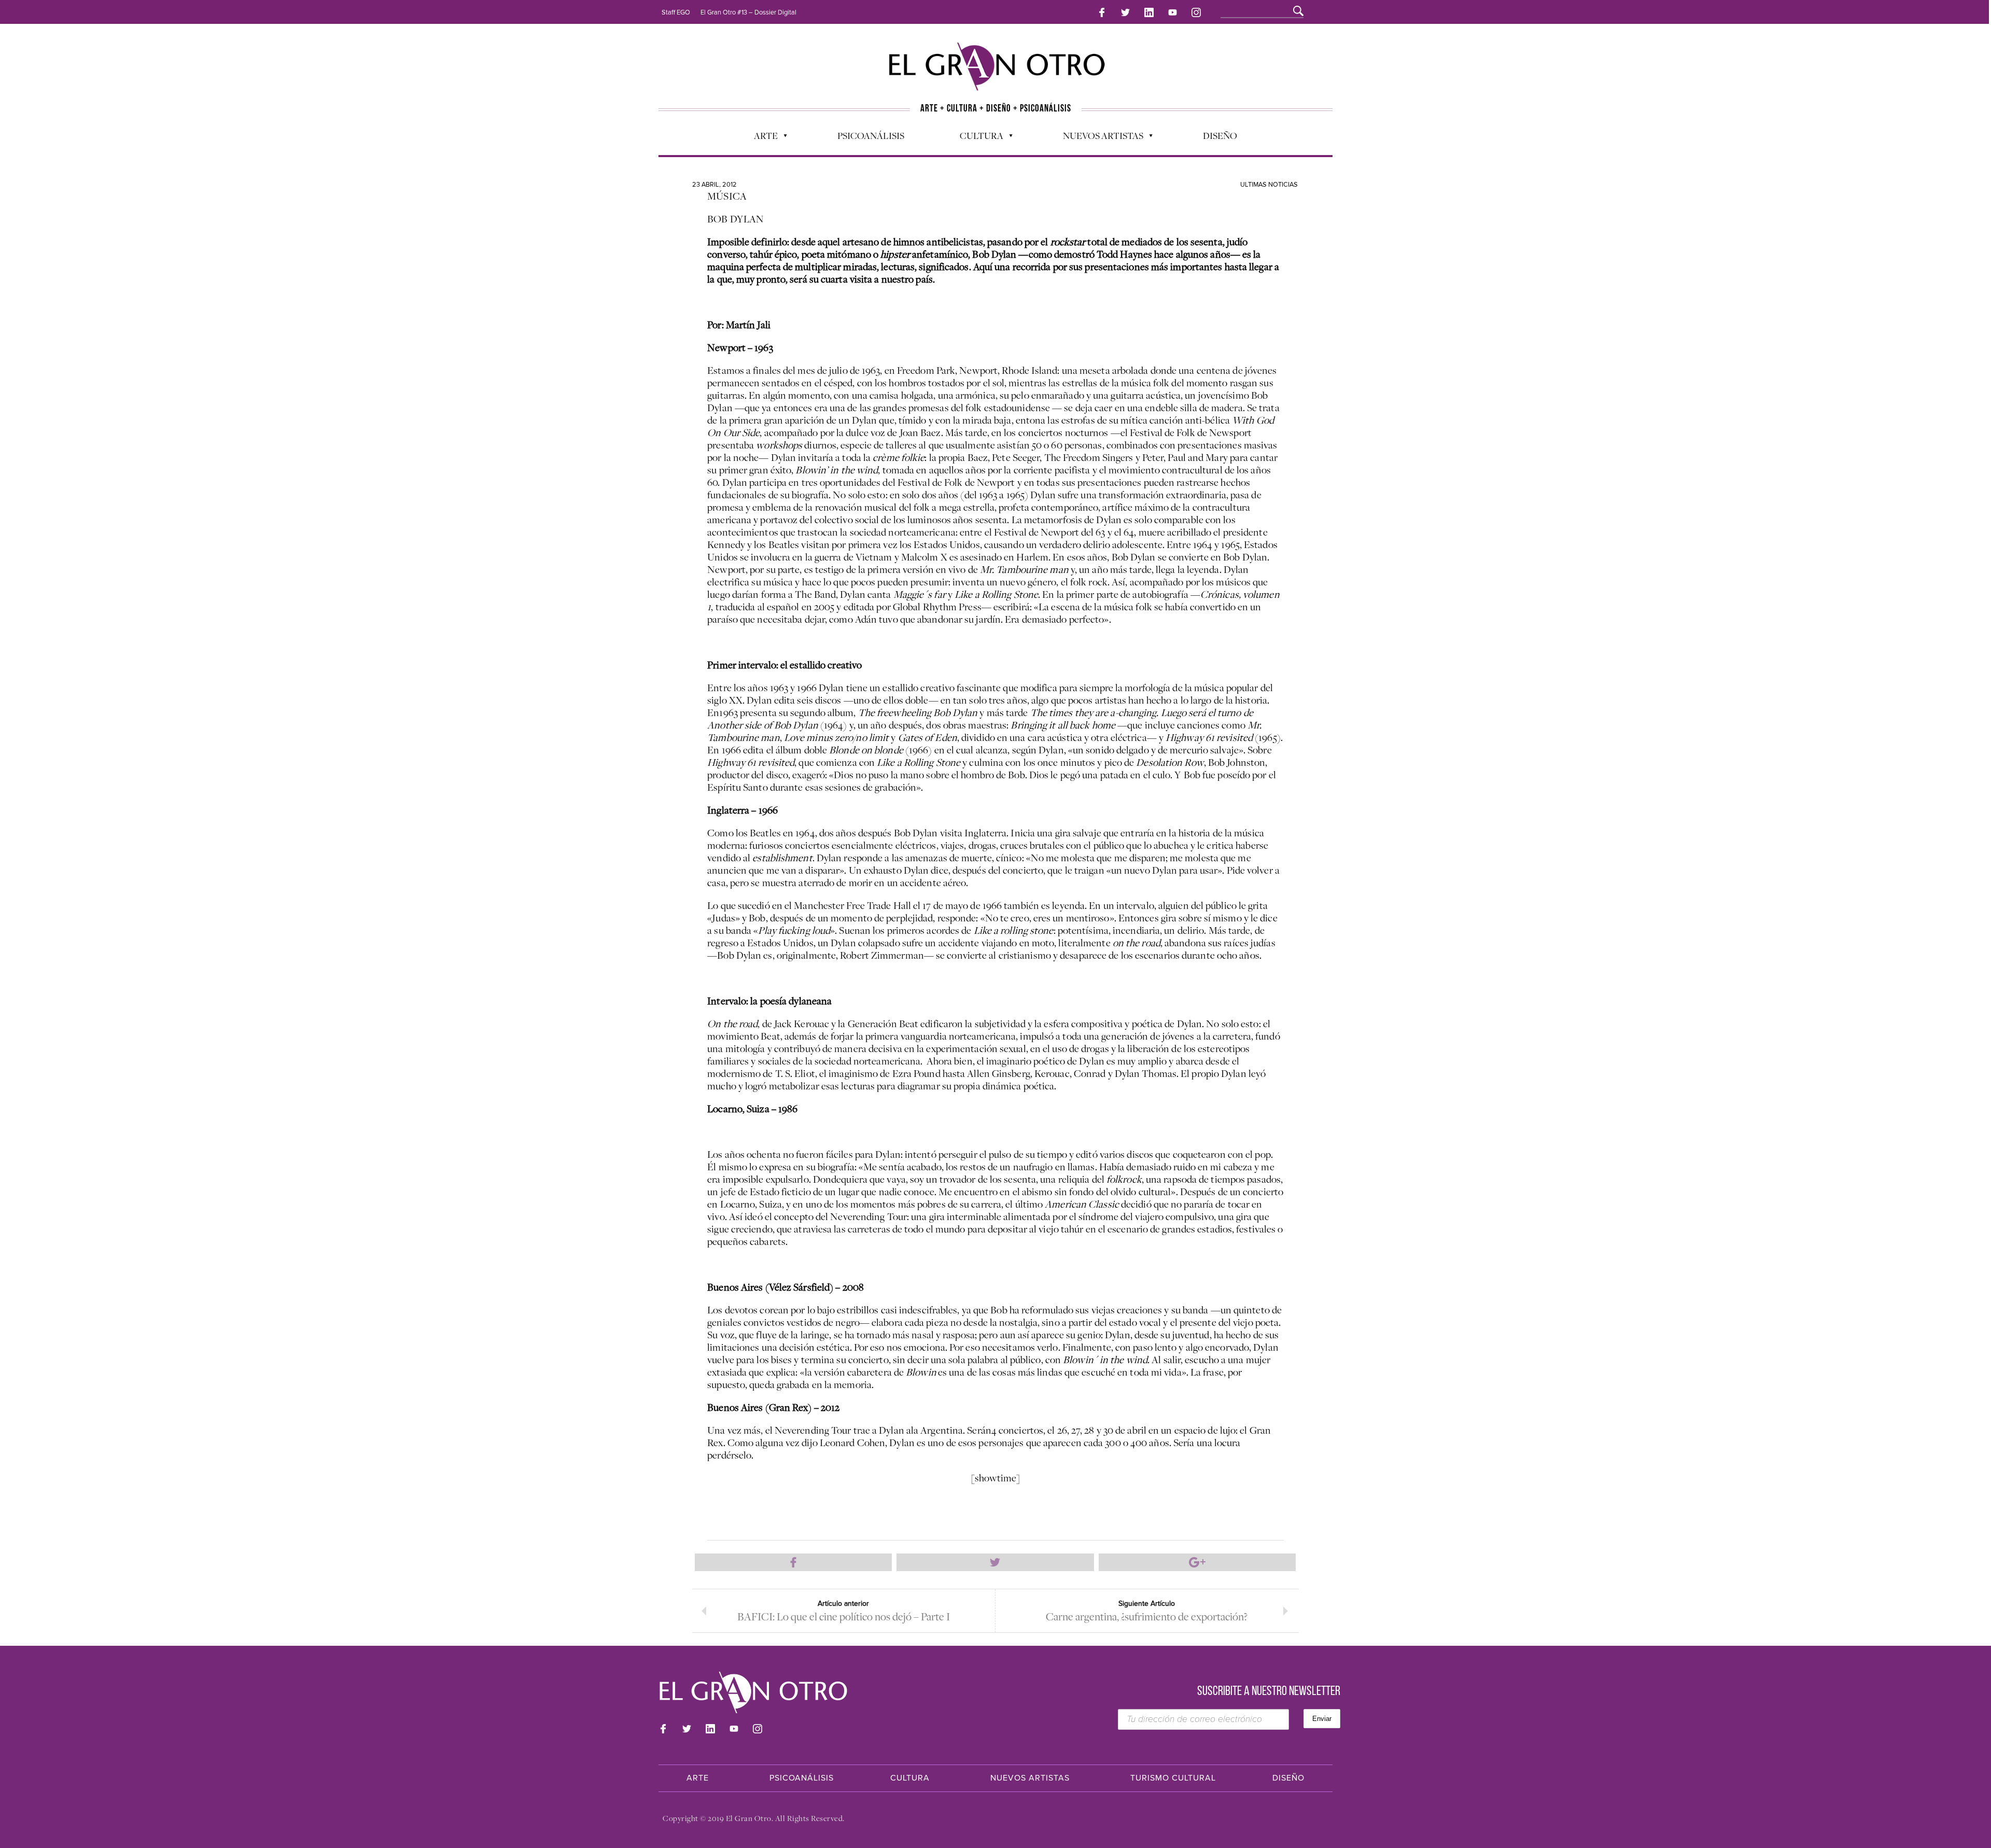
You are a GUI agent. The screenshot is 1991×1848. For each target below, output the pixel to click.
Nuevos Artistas (1098, 138)
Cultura (976, 138)
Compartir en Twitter (995, 1562)
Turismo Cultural (1173, 1778)
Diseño (1220, 135)
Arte (761, 138)
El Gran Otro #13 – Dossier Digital (748, 12)
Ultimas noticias (1269, 185)
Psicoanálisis (871, 135)
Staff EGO (676, 12)
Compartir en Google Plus (1197, 1562)
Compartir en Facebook (793, 1562)
